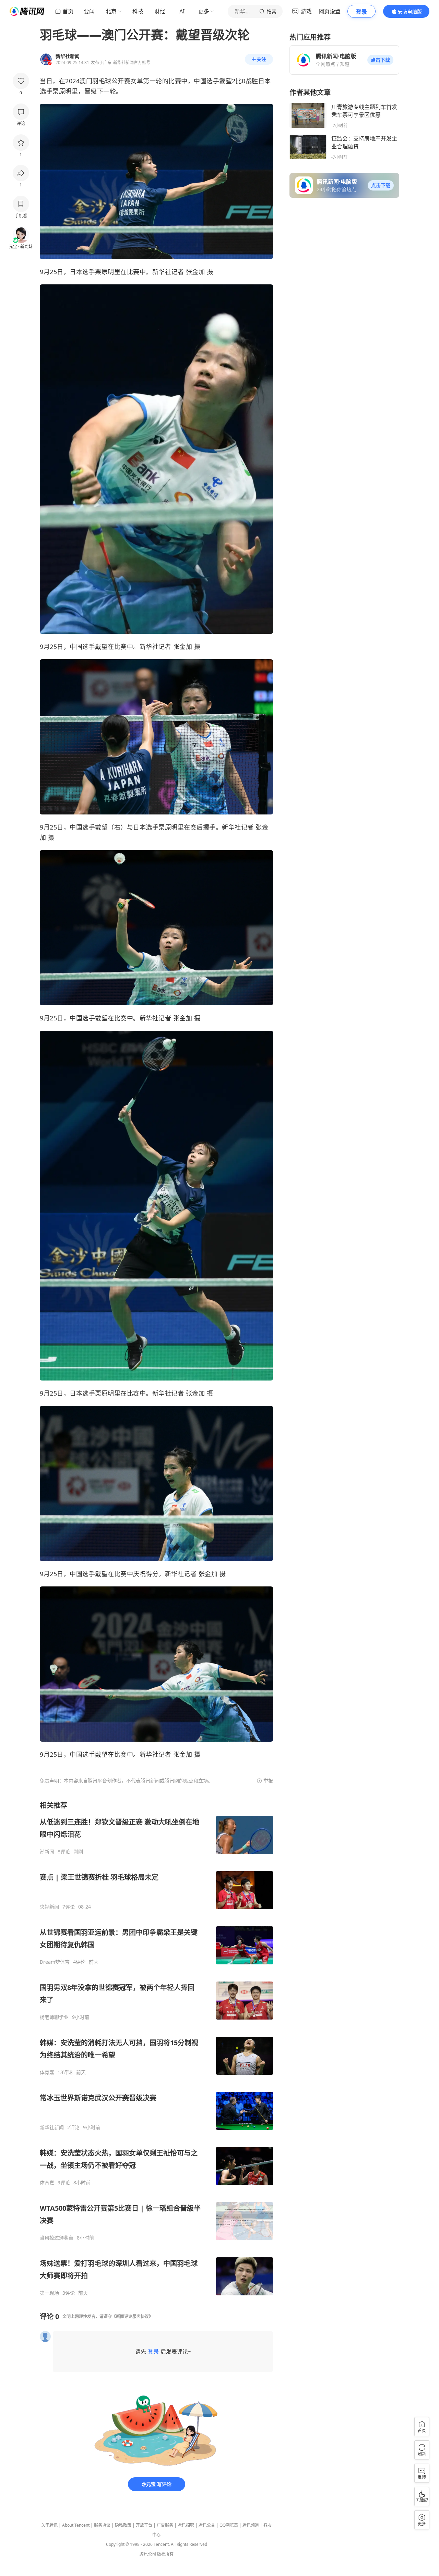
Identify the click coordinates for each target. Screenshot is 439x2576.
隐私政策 (123, 2525)
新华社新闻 (52, 2127)
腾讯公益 (207, 2525)
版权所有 (165, 2554)
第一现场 (49, 2293)
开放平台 (144, 2525)
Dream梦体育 (55, 1962)
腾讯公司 (148, 2554)
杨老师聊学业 (54, 2017)
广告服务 (165, 2525)
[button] (380, 60)
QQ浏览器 (229, 2525)
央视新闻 (49, 1907)
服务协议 (102, 2525)
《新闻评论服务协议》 (132, 2316)
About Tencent (76, 2525)
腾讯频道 (251, 2525)
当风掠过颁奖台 (57, 2238)
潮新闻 (47, 1852)
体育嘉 (47, 2072)
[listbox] (156, 2048)
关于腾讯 (49, 2525)
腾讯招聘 (186, 2525)
